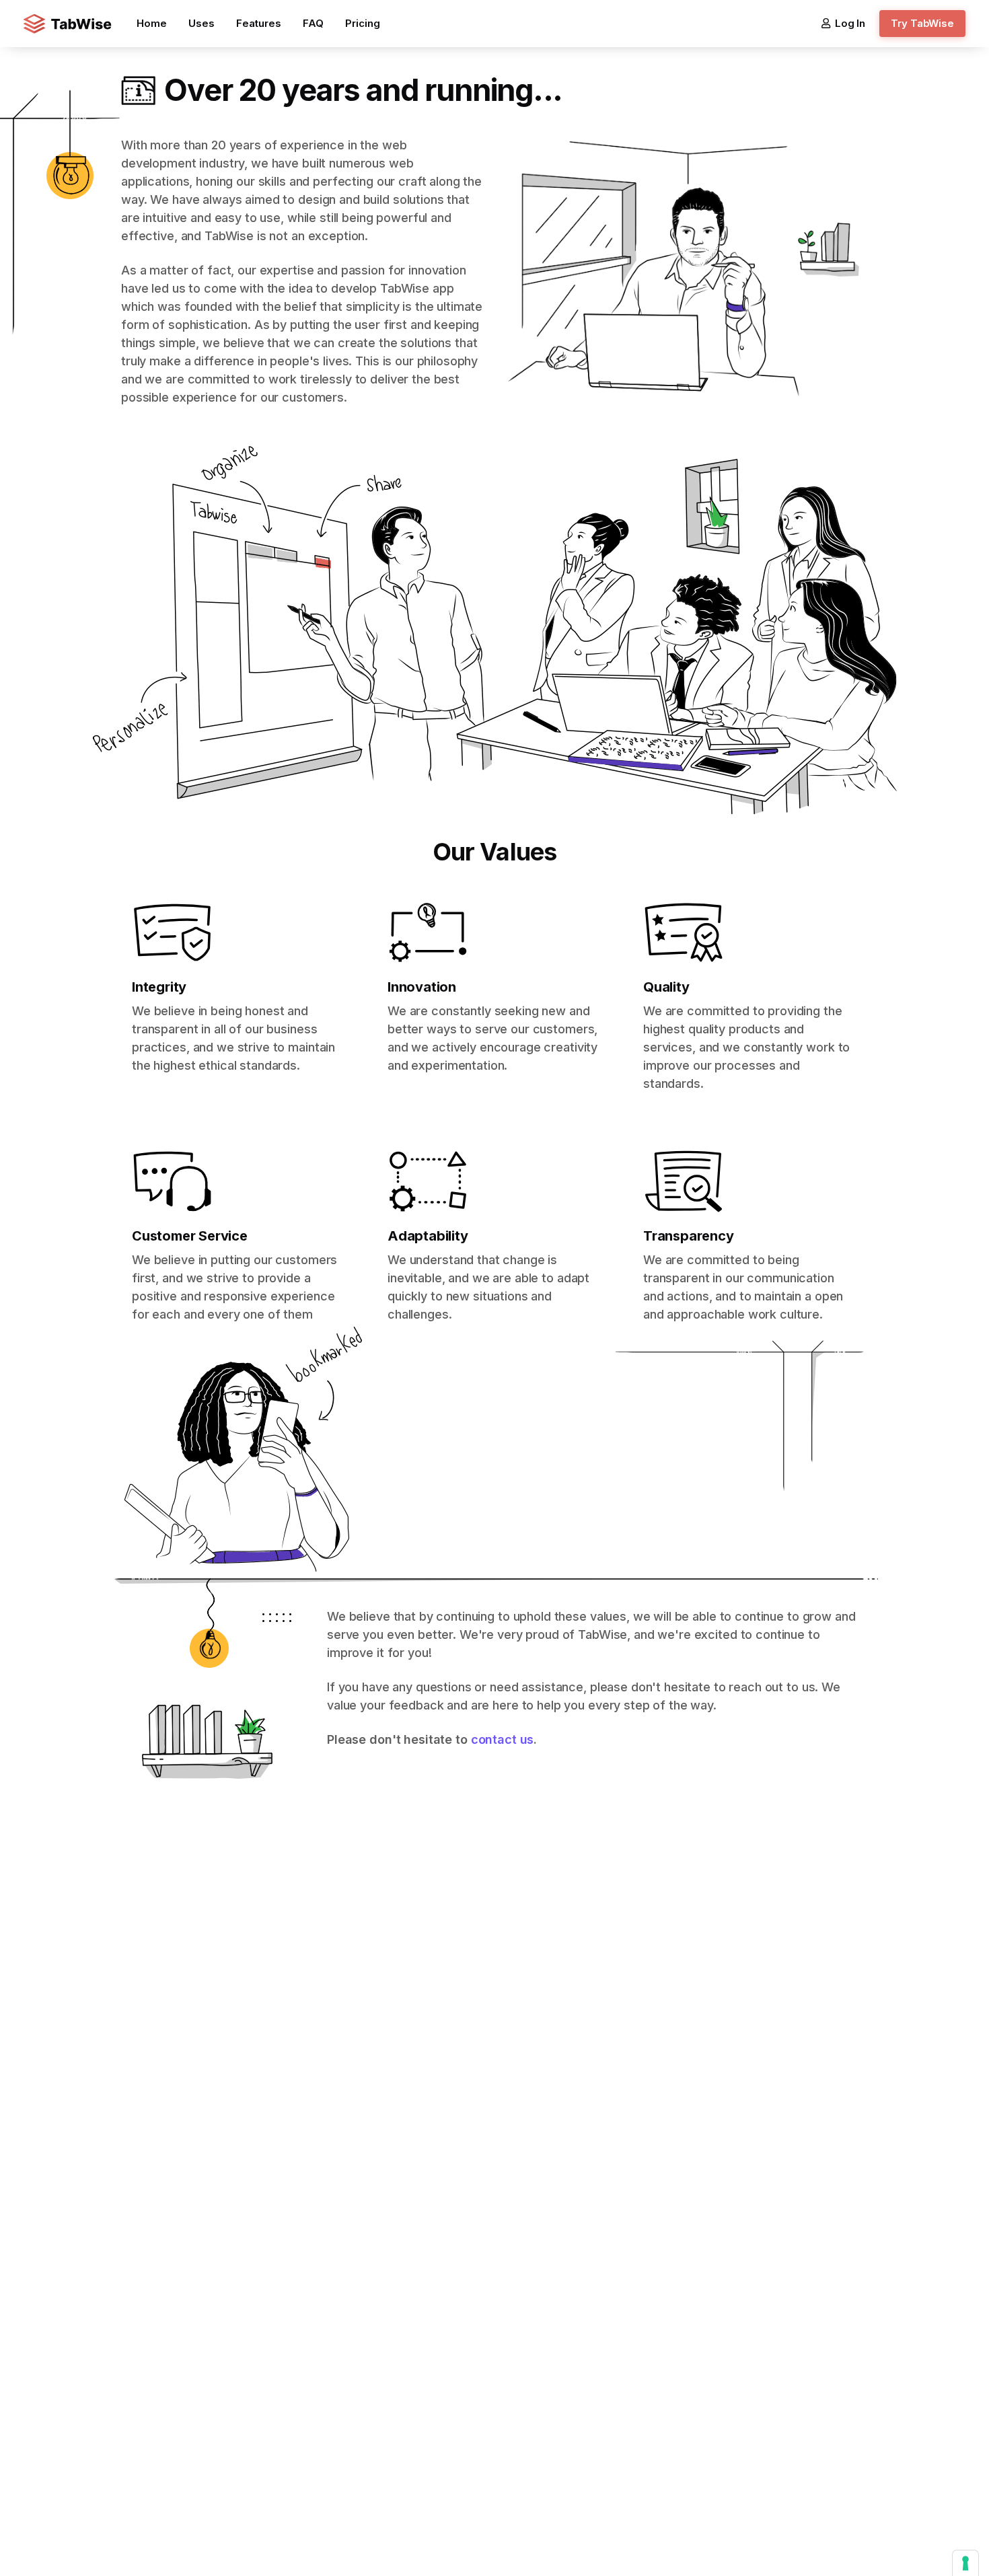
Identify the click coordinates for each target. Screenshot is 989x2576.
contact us (503, 1739)
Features (259, 23)
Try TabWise (922, 23)
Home (152, 23)
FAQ (313, 23)
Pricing (363, 23)
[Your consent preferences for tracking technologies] (965, 2563)
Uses (202, 23)
